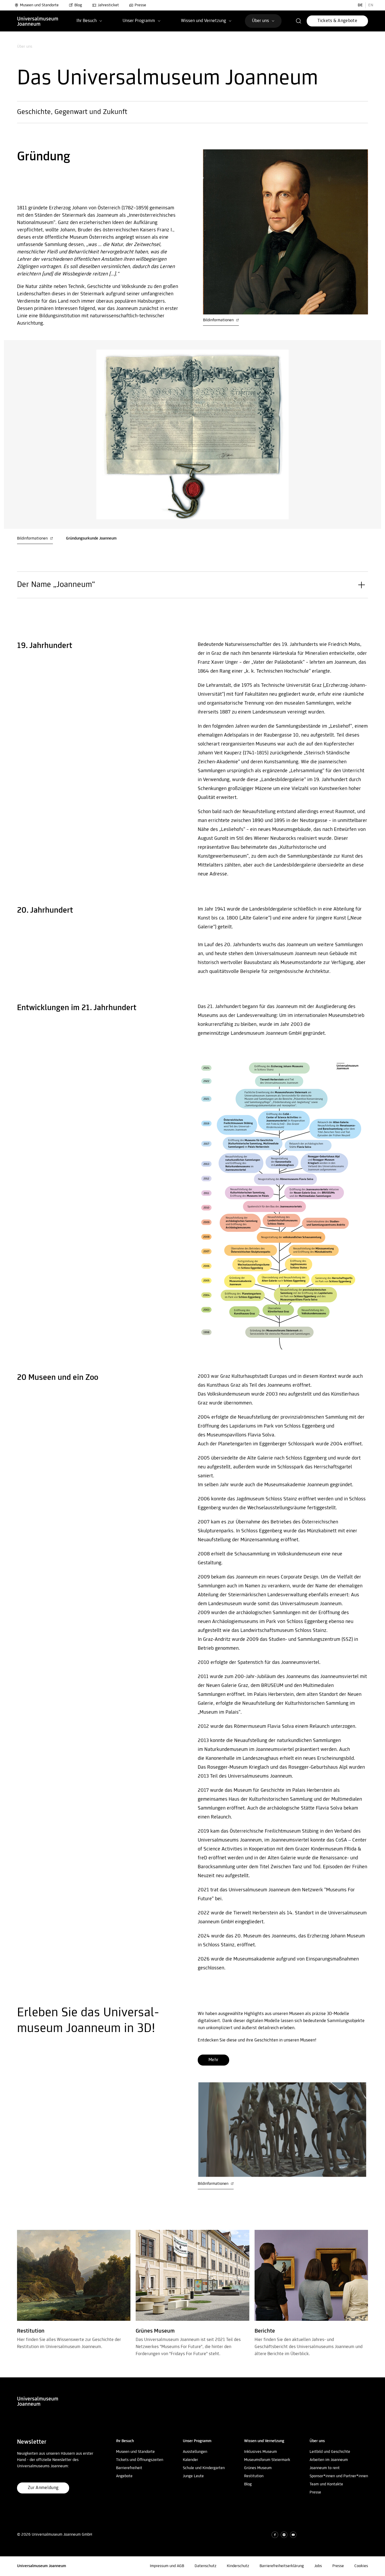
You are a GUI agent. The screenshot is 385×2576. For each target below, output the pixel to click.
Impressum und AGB (167, 2566)
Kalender (190, 2460)
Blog (78, 5)
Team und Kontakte (326, 2484)
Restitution (254, 2476)
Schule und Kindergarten (204, 2468)
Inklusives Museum (260, 2452)
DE (360, 5)
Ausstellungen (195, 2452)
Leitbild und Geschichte (330, 2452)
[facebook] (275, 2535)
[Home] (38, 21)
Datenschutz (205, 2566)
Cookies (361, 2566)
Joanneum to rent (325, 2468)
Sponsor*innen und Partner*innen (339, 2476)
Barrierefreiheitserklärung (282, 2566)
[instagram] (284, 2535)
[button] (299, 21)
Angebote (124, 2476)
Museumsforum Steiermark (267, 2460)
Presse (140, 5)
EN (371, 5)
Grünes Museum (258, 2468)
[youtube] (293, 2535)
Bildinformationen (219, 320)
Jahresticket (108, 5)
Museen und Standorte (39, 5)
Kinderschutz (238, 2566)
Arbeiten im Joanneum (329, 2460)
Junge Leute (193, 2476)
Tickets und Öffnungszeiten (140, 2460)
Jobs (318, 2566)
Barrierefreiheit (129, 2468)
